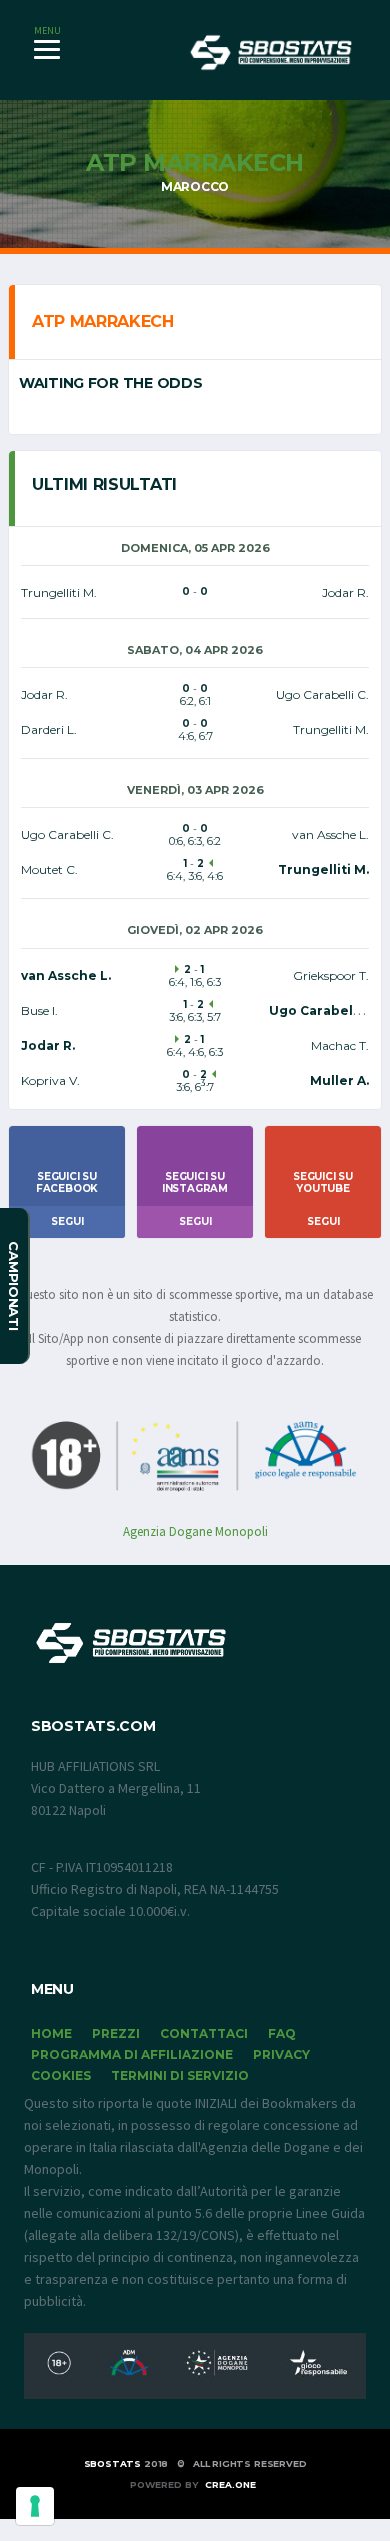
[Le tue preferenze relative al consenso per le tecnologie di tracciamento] (35, 2506)
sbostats (113, 2463)
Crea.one (230, 2484)
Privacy (281, 2054)
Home (51, 2033)
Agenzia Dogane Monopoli (195, 1531)
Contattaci (204, 2033)
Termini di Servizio (180, 2075)
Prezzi (116, 2033)
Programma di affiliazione (132, 2054)
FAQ (282, 2033)
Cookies (61, 2075)
